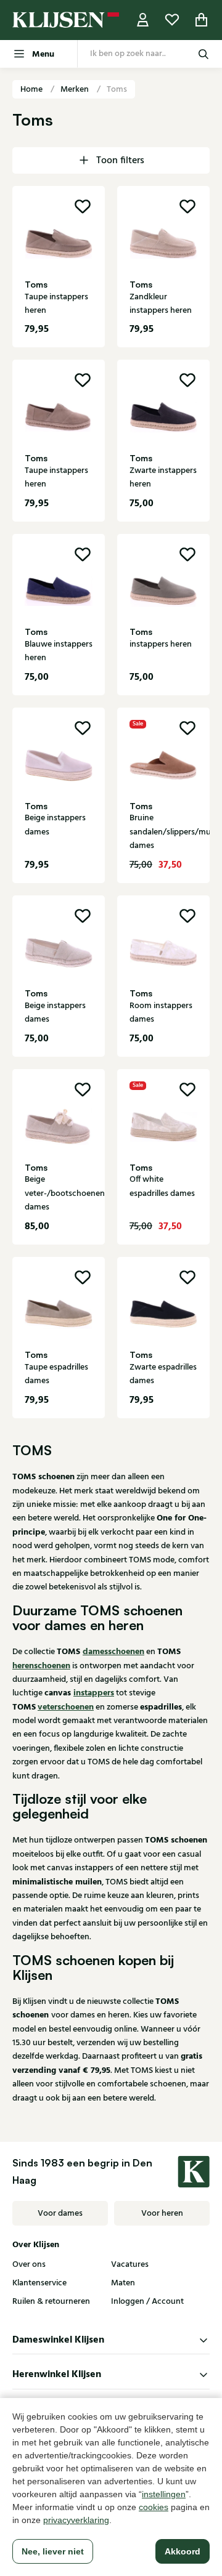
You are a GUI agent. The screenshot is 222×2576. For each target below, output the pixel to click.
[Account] (143, 20)
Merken (76, 89)
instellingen (164, 2494)
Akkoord (183, 2551)
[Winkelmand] (202, 20)
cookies (154, 2507)
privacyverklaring (76, 2520)
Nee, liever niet (53, 2551)
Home (32, 89)
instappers (94, 1693)
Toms (117, 89)
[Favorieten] (172, 20)
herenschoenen (41, 1666)
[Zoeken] (203, 54)
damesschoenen (113, 1652)
